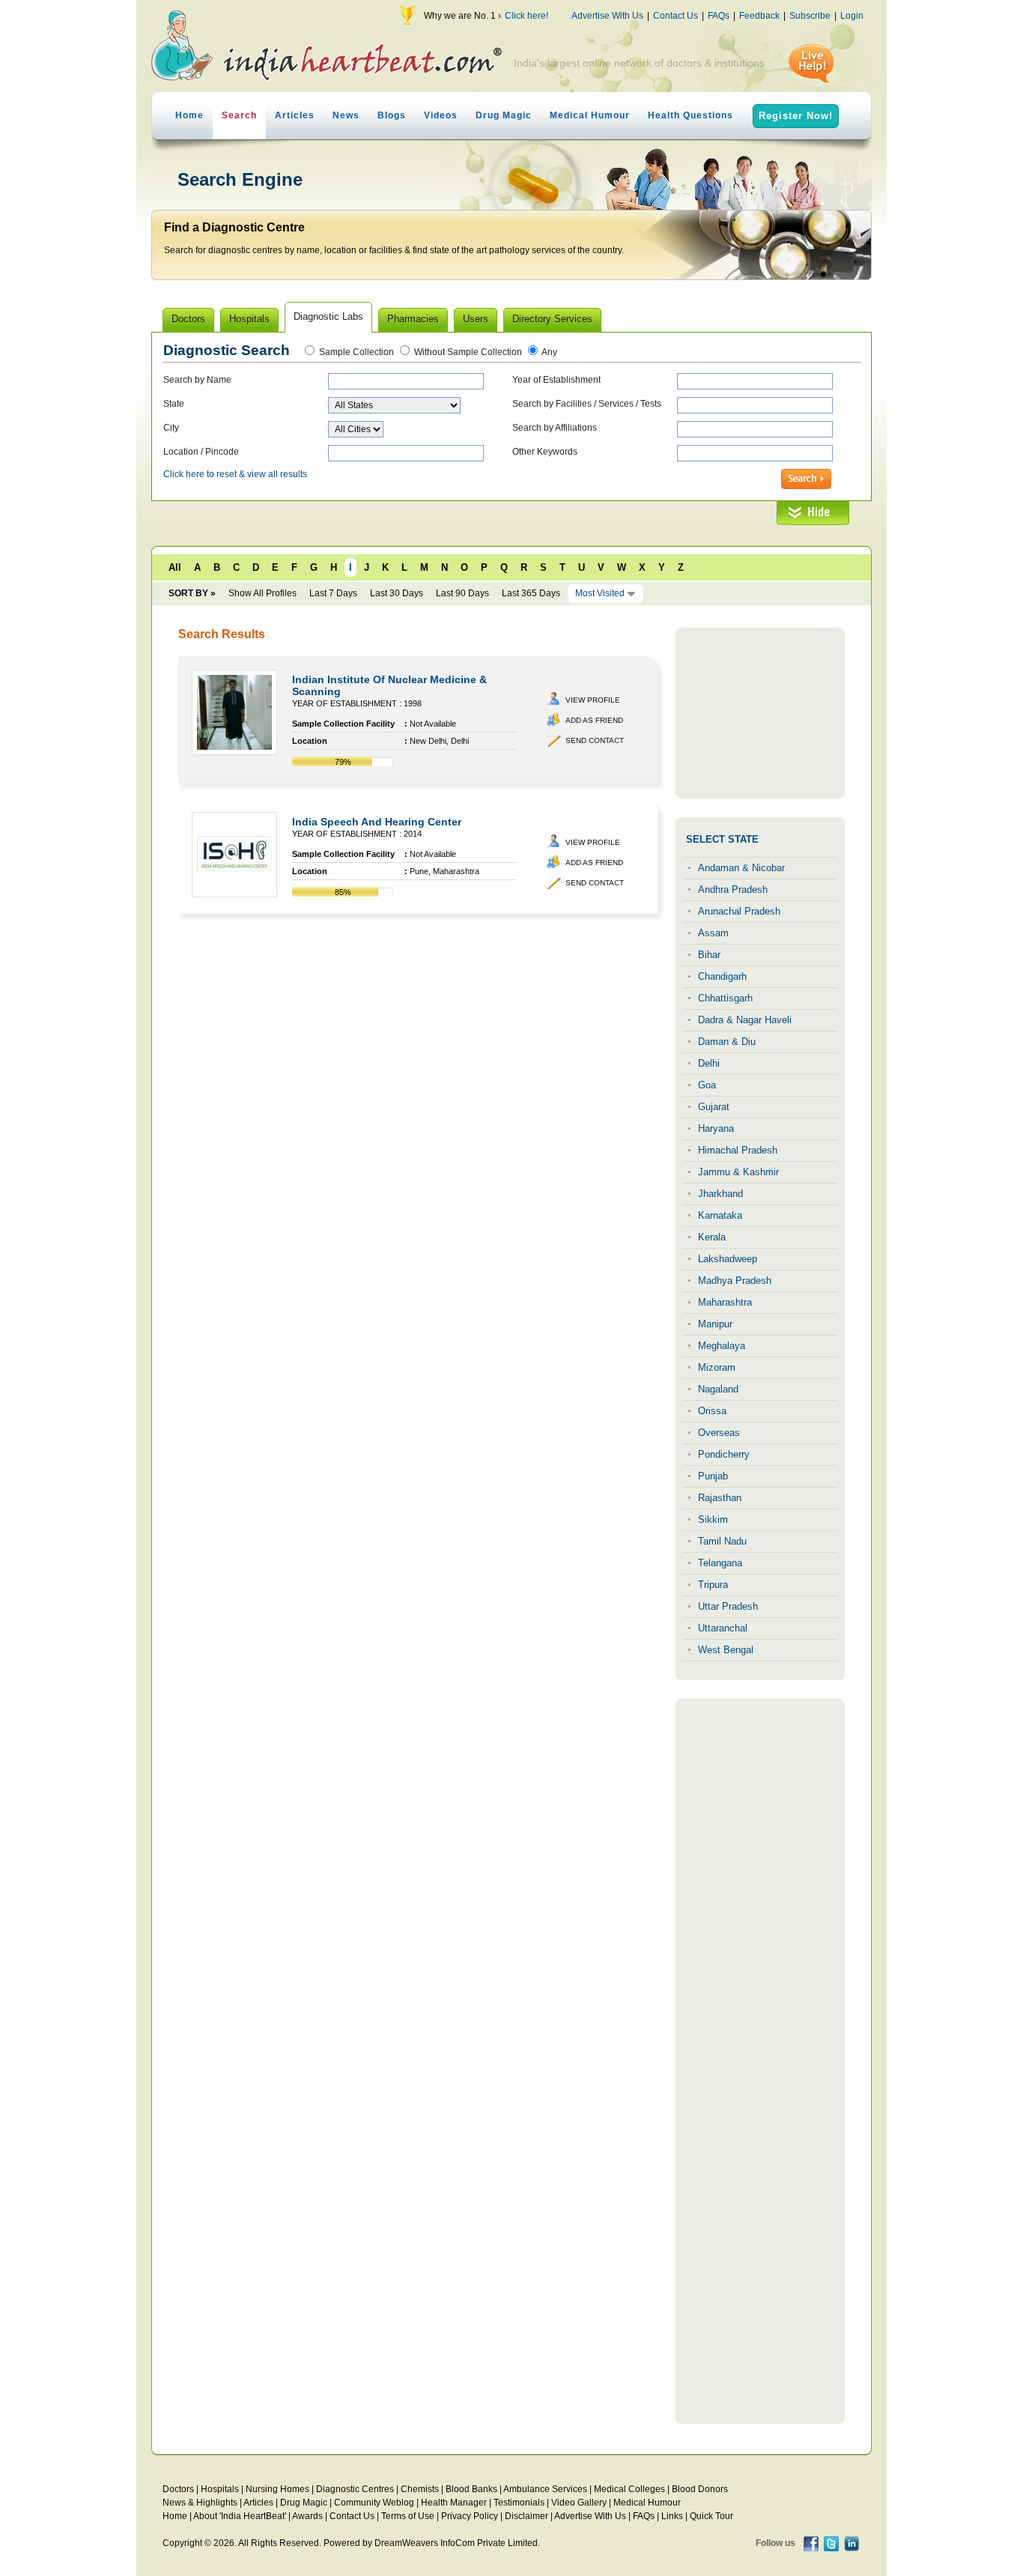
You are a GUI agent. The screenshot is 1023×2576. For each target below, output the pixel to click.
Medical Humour (590, 115)
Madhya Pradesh (735, 1281)
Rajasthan (720, 1498)
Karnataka (720, 1215)
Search (239, 115)
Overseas (719, 1433)
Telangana (720, 1563)
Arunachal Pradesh (739, 911)
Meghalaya (722, 1346)
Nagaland (718, 1389)
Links (672, 2516)
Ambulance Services (545, 2489)
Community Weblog (374, 2503)
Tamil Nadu (722, 1541)
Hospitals (220, 2489)
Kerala (712, 1237)
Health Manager (454, 2503)
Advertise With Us (607, 16)
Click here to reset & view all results (235, 474)
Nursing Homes (277, 2489)
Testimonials (519, 2503)
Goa (707, 1085)
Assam (713, 933)
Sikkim (713, 1519)
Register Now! (796, 116)
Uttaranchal (723, 1628)
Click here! (526, 16)
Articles (295, 115)
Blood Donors (700, 2489)
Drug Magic (504, 115)
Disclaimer (526, 2516)
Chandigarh (722, 976)
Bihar (709, 955)
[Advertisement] (760, 713)
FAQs (719, 16)
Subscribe (810, 16)
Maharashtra (725, 1302)
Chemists (420, 2489)
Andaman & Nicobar (741, 868)
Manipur (715, 1324)
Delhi (709, 1063)
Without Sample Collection (468, 352)
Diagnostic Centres (355, 2489)
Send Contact (595, 740)
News (346, 115)
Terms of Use (408, 2516)
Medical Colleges (629, 2489)
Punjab (713, 1476)
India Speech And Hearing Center (377, 822)
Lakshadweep (728, 1259)
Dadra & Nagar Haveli (745, 1020)
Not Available (433, 724)
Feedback (759, 16)
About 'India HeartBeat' (240, 2516)
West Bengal (726, 1650)
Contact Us (676, 16)
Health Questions (690, 115)
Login (852, 16)
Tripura (713, 1585)
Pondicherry (724, 1454)
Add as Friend (594, 720)
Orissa (712, 1411)
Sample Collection (356, 352)
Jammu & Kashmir (738, 1172)
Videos (441, 115)
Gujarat (714, 1107)
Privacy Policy (470, 2516)
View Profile (593, 700)
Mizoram (717, 1367)
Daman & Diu (727, 1042)
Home (189, 115)
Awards (307, 2516)
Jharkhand (720, 1194)
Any (549, 352)
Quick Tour (711, 2516)
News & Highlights (200, 2503)
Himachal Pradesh (738, 1150)
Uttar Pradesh (728, 1606)
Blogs (392, 115)
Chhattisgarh (725, 998)
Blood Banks (471, 2489)
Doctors (178, 2489)
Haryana (716, 1128)
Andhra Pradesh (733, 890)
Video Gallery (579, 2503)
